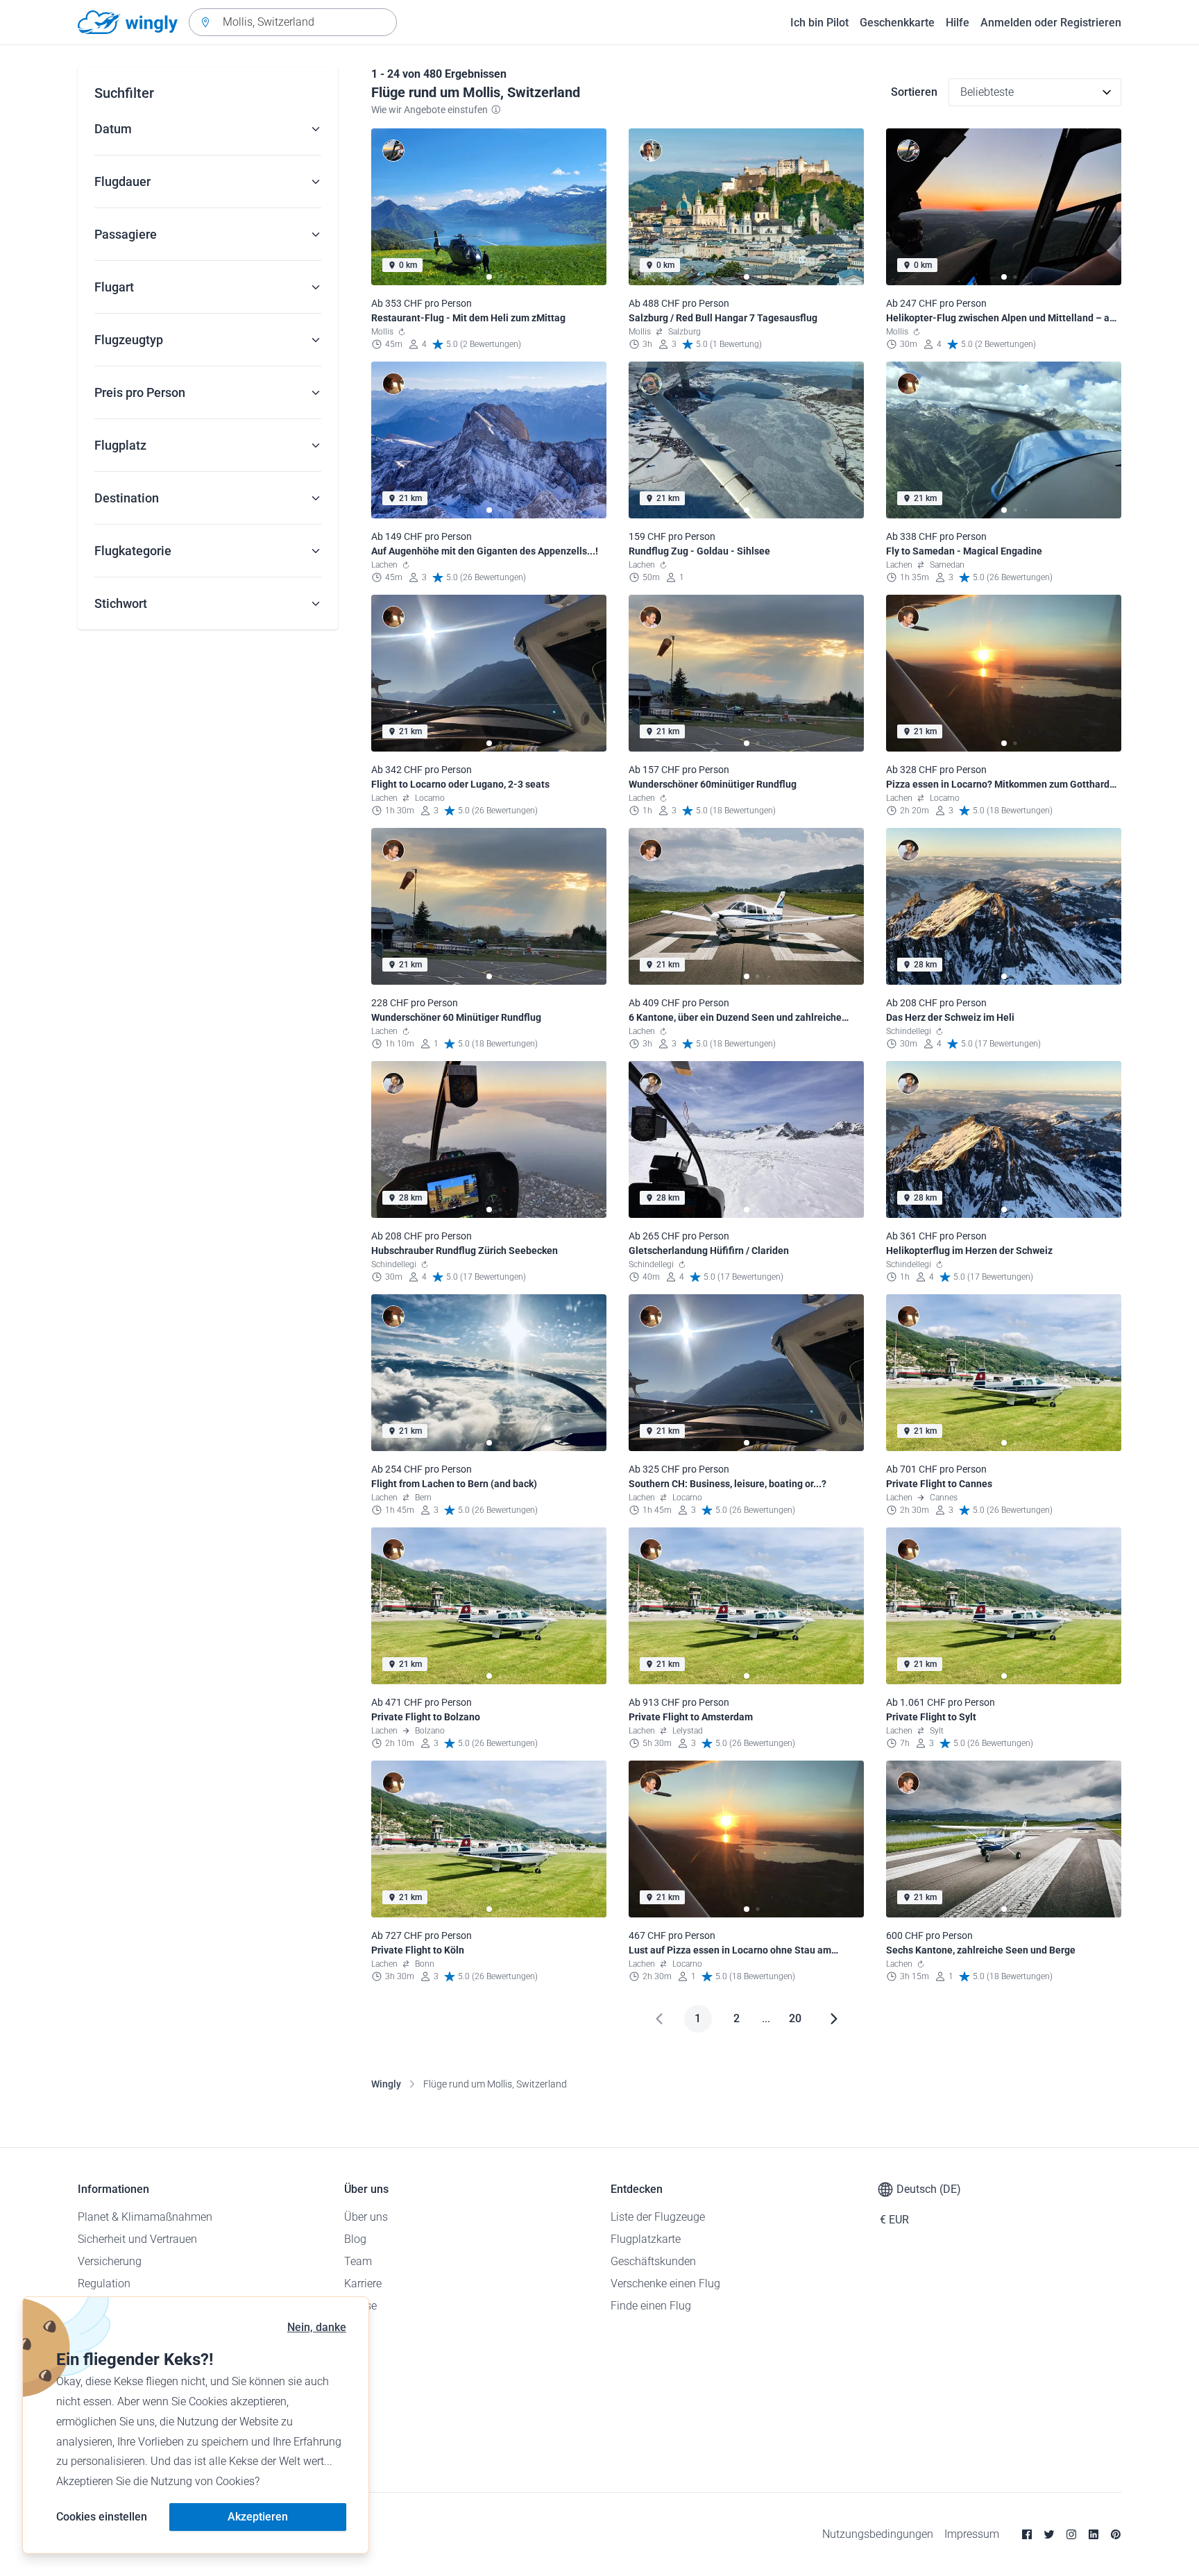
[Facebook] (1027, 2534)
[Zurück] (659, 2019)
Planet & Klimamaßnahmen (145, 2217)
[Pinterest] (1116, 2534)
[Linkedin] (1094, 2534)
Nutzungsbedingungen (878, 2534)
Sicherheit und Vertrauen (137, 2239)
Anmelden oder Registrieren (1051, 23)
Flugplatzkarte (646, 2239)
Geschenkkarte (897, 23)
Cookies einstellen (102, 2517)
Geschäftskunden (653, 2261)
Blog (355, 2239)
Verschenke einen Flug (665, 2283)
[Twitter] (1049, 2534)
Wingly (386, 2084)
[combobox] (293, 22)
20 (795, 2018)
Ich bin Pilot (819, 23)
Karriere (363, 2283)
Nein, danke (317, 2327)
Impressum (972, 2534)
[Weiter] (834, 2019)
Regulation (104, 2283)
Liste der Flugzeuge (658, 2217)
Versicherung (110, 2261)
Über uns (366, 2217)
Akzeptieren (258, 2517)
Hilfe (958, 23)
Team (358, 2261)
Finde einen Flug (651, 2306)
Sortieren (914, 92)
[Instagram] (1071, 2534)
